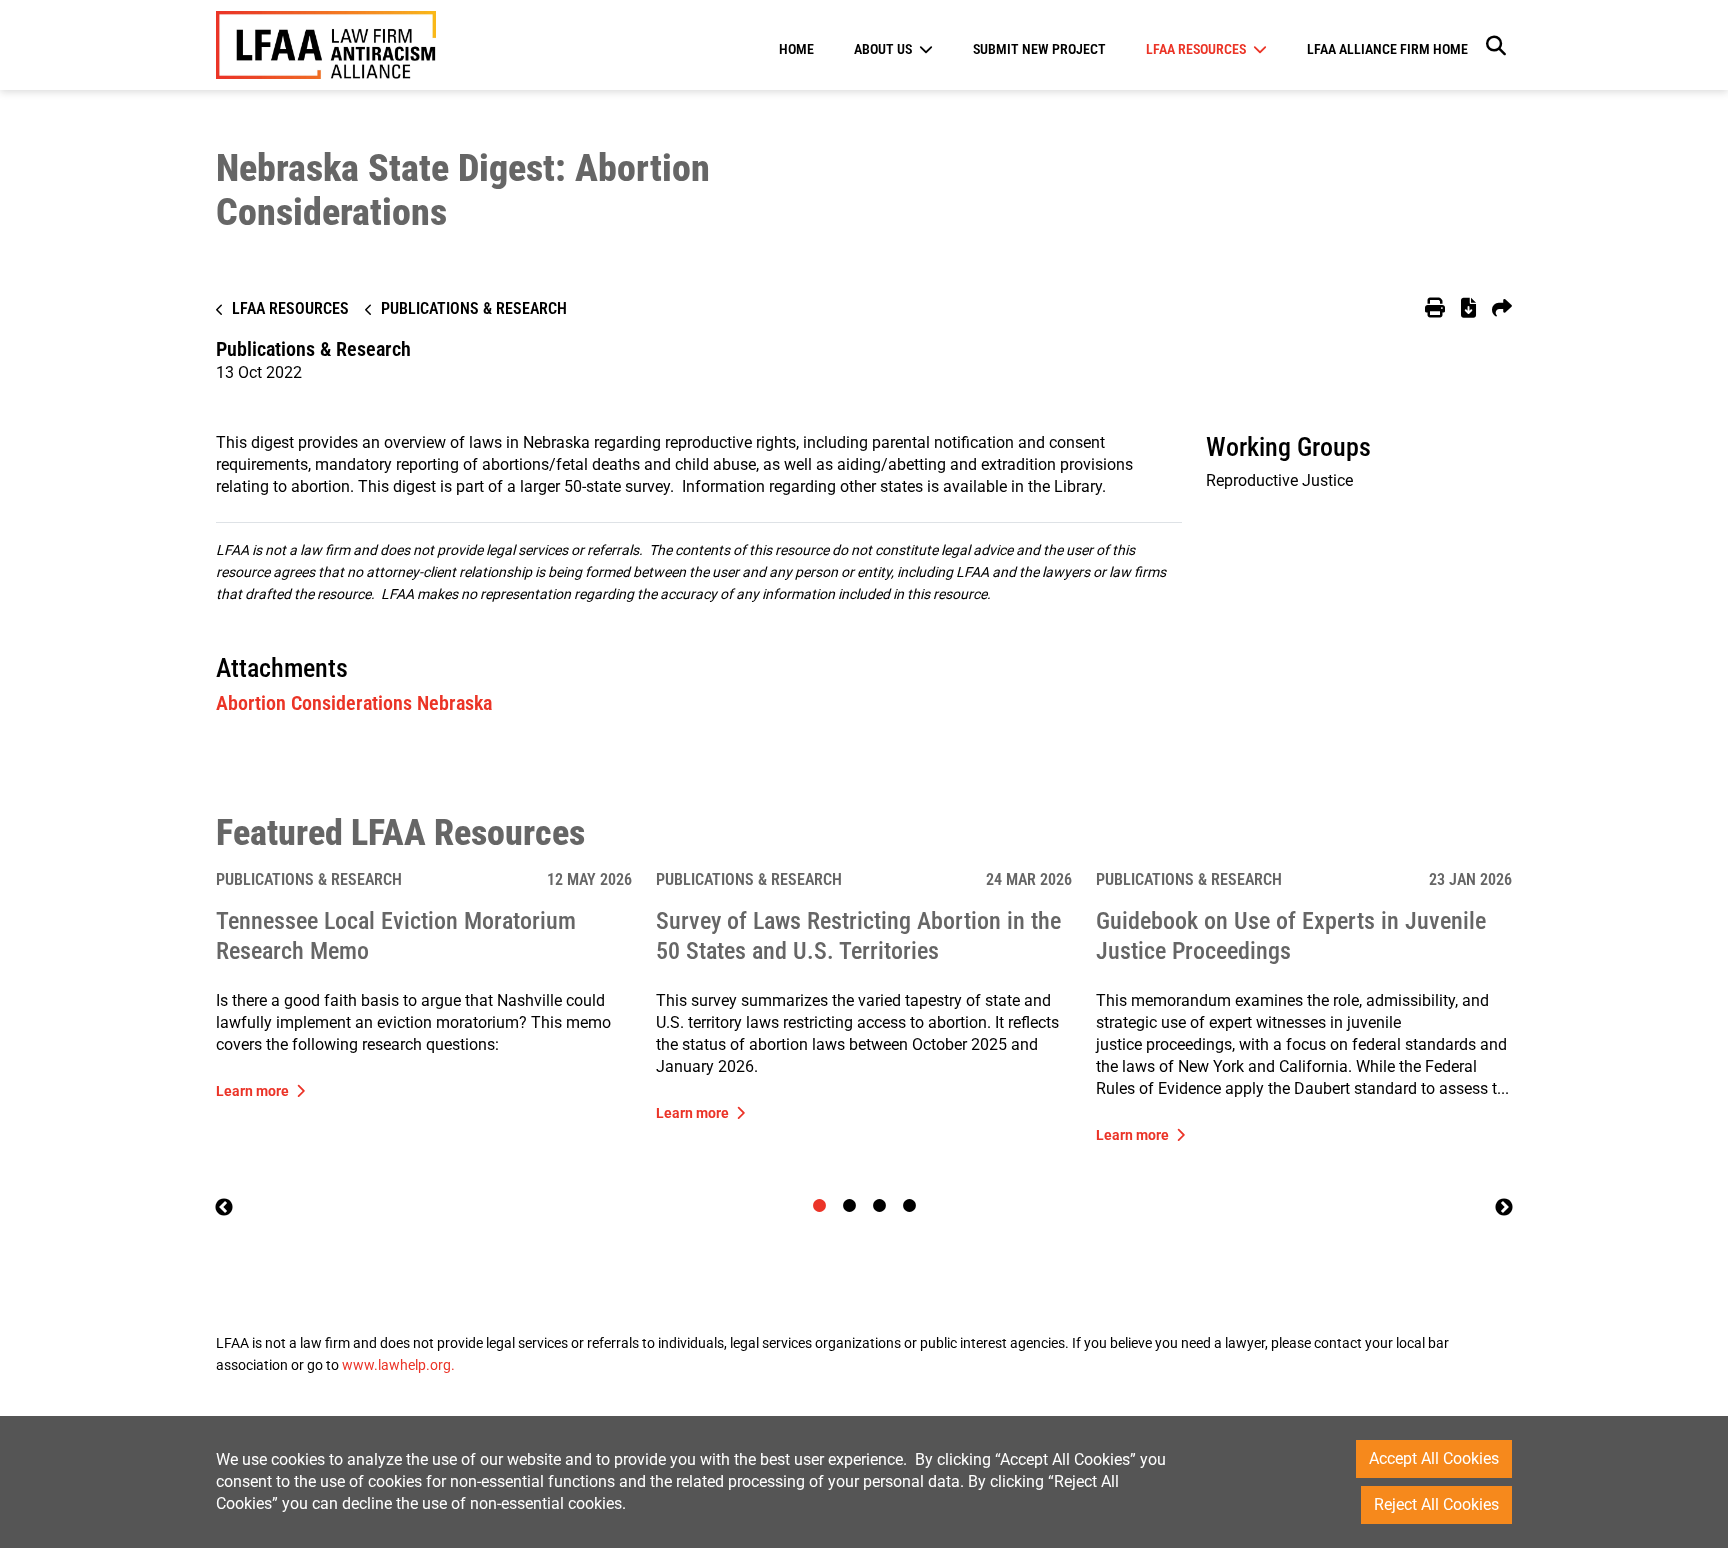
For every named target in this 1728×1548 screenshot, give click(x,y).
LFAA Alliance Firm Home (1387, 49)
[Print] (1435, 309)
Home (796, 49)
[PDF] (1468, 309)
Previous (224, 1208)
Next (1504, 1208)
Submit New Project (1039, 49)
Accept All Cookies (1434, 1458)
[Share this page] (1502, 309)
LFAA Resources (1196, 49)
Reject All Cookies (1436, 1504)
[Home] (326, 45)
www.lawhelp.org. (398, 1365)
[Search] (1495, 45)
